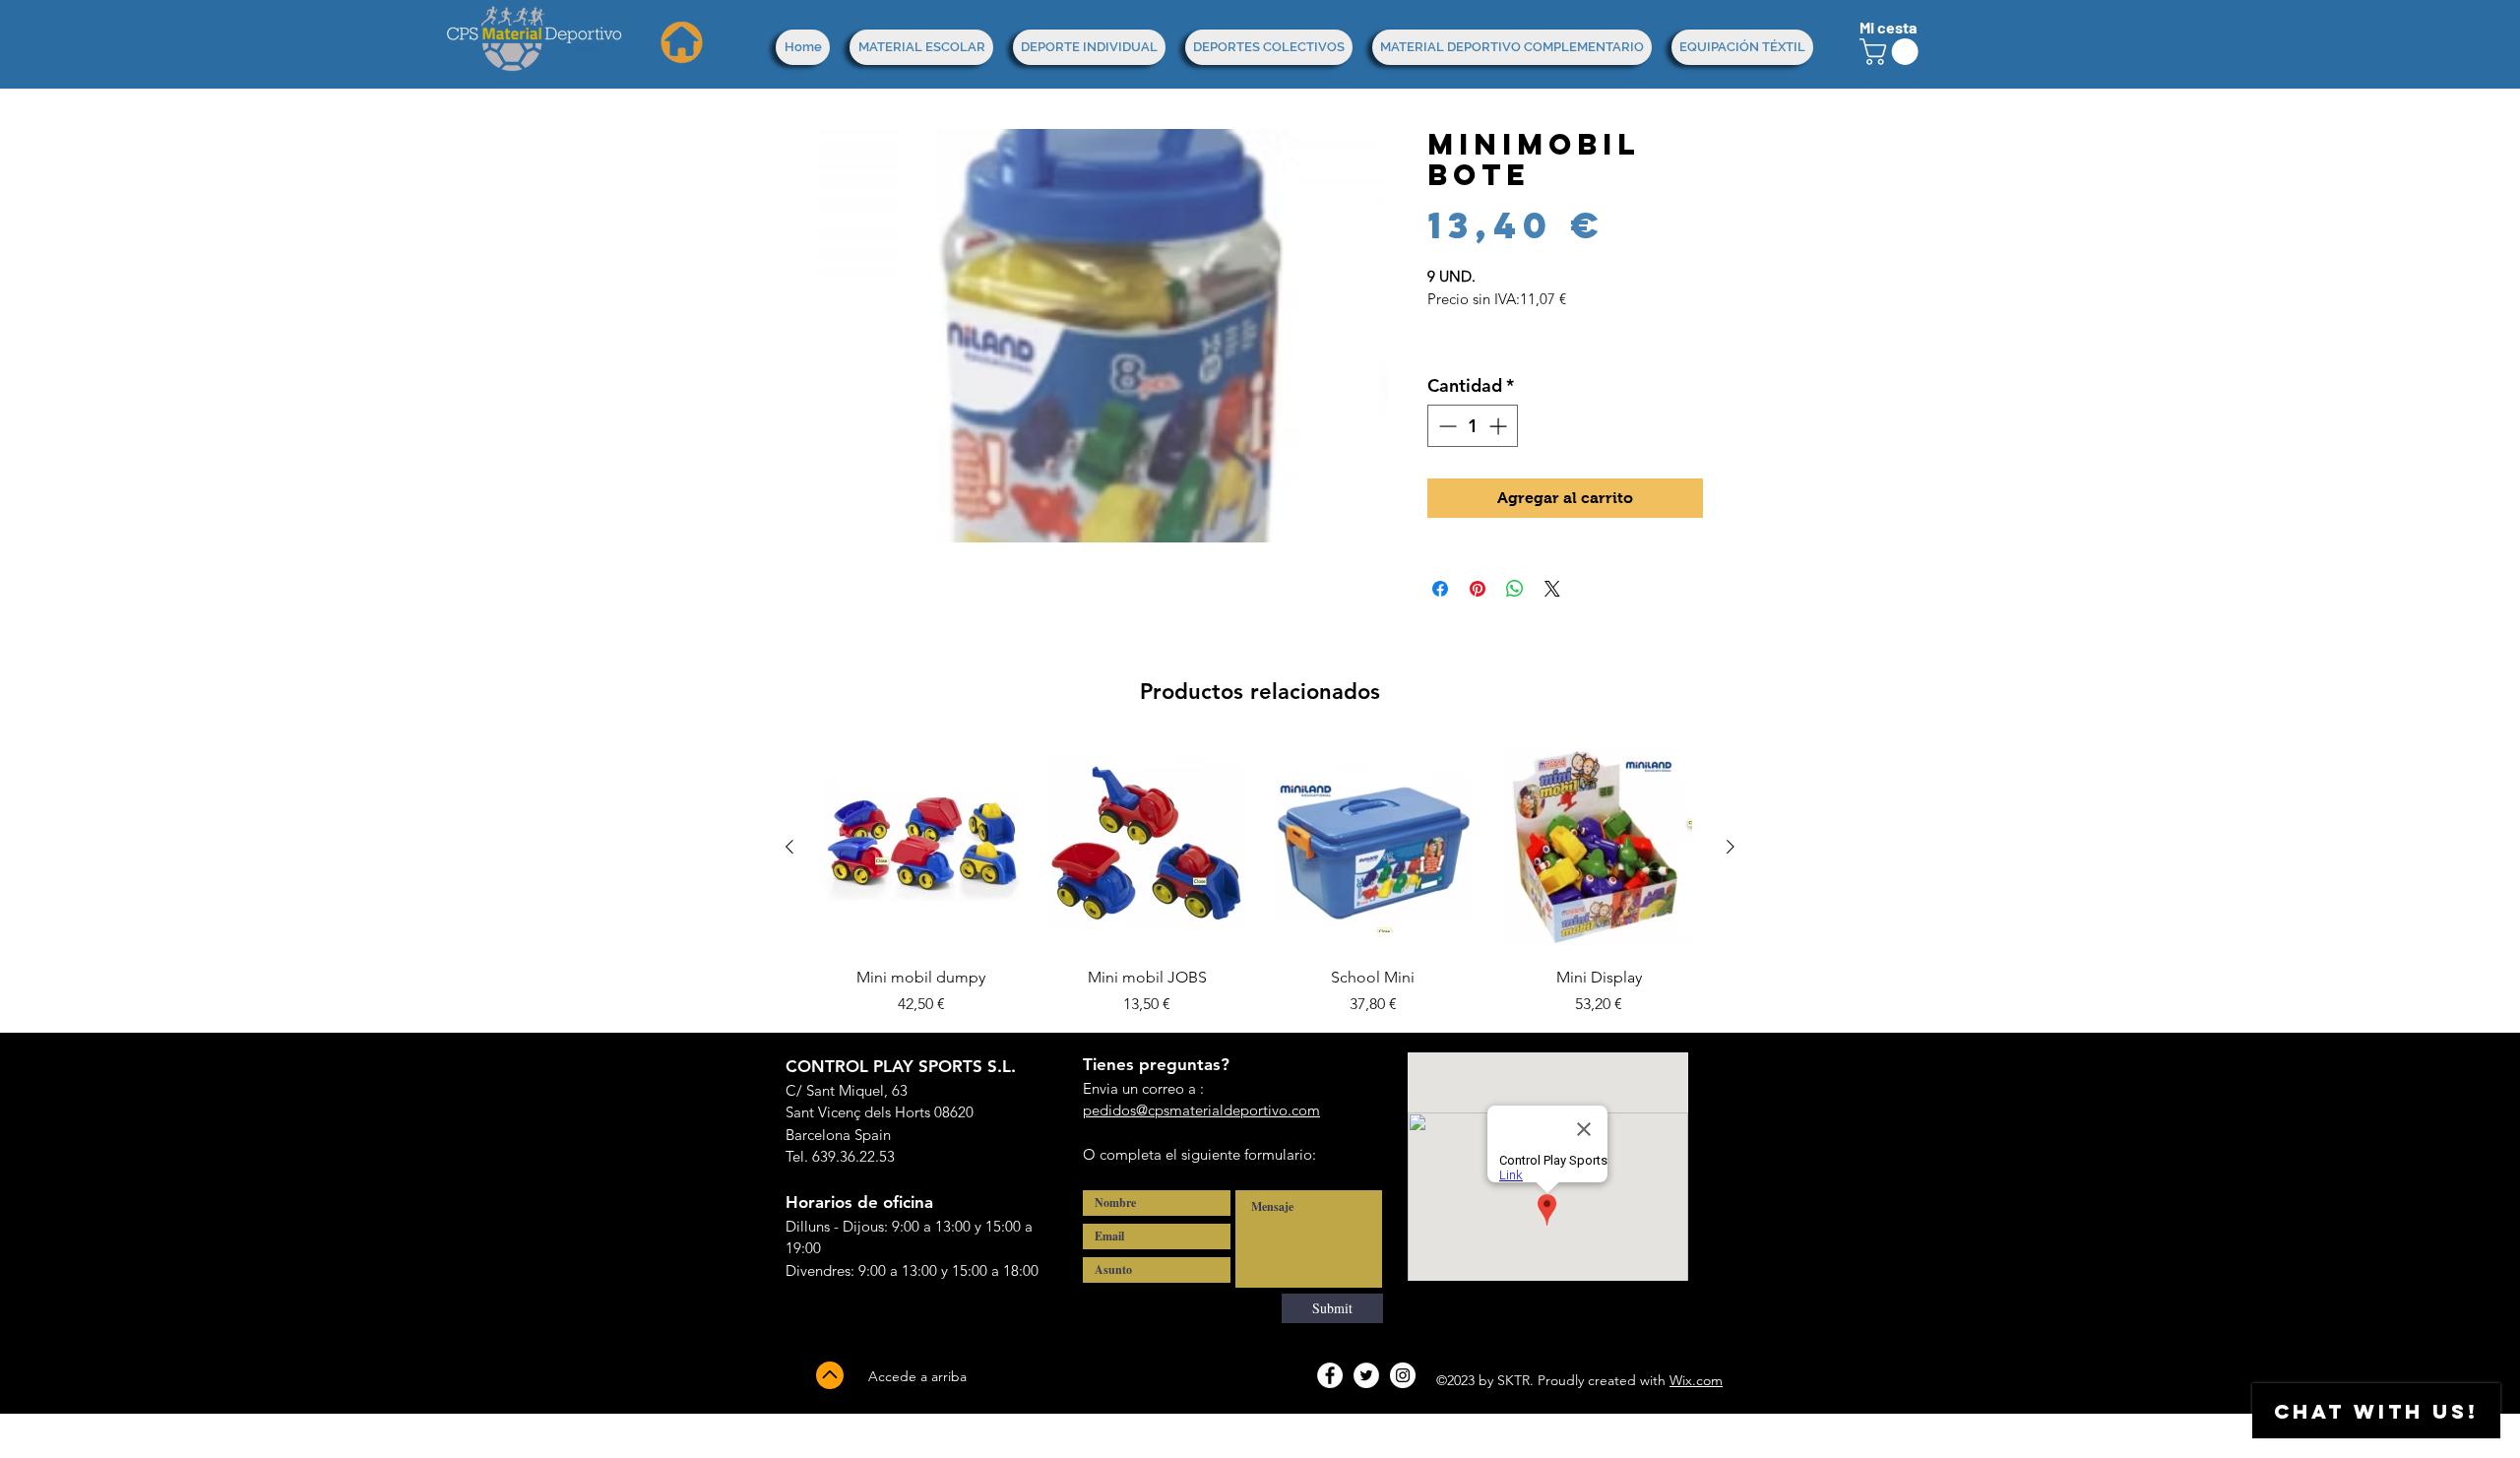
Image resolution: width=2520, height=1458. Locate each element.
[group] (1260, 880)
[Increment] (1500, 426)
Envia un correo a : (1143, 1088)
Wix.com (1696, 1380)
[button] (1892, 52)
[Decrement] (1446, 426)
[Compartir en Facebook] (1440, 589)
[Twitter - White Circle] (1366, 1375)
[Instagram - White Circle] (1403, 1375)
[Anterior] (789, 847)
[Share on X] (1552, 589)
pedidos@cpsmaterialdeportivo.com (1201, 1110)
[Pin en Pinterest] (1478, 589)
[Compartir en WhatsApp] (1515, 589)
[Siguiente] (1731, 847)
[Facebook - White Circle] (1330, 1375)
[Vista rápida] (921, 848)
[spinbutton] (1473, 426)
